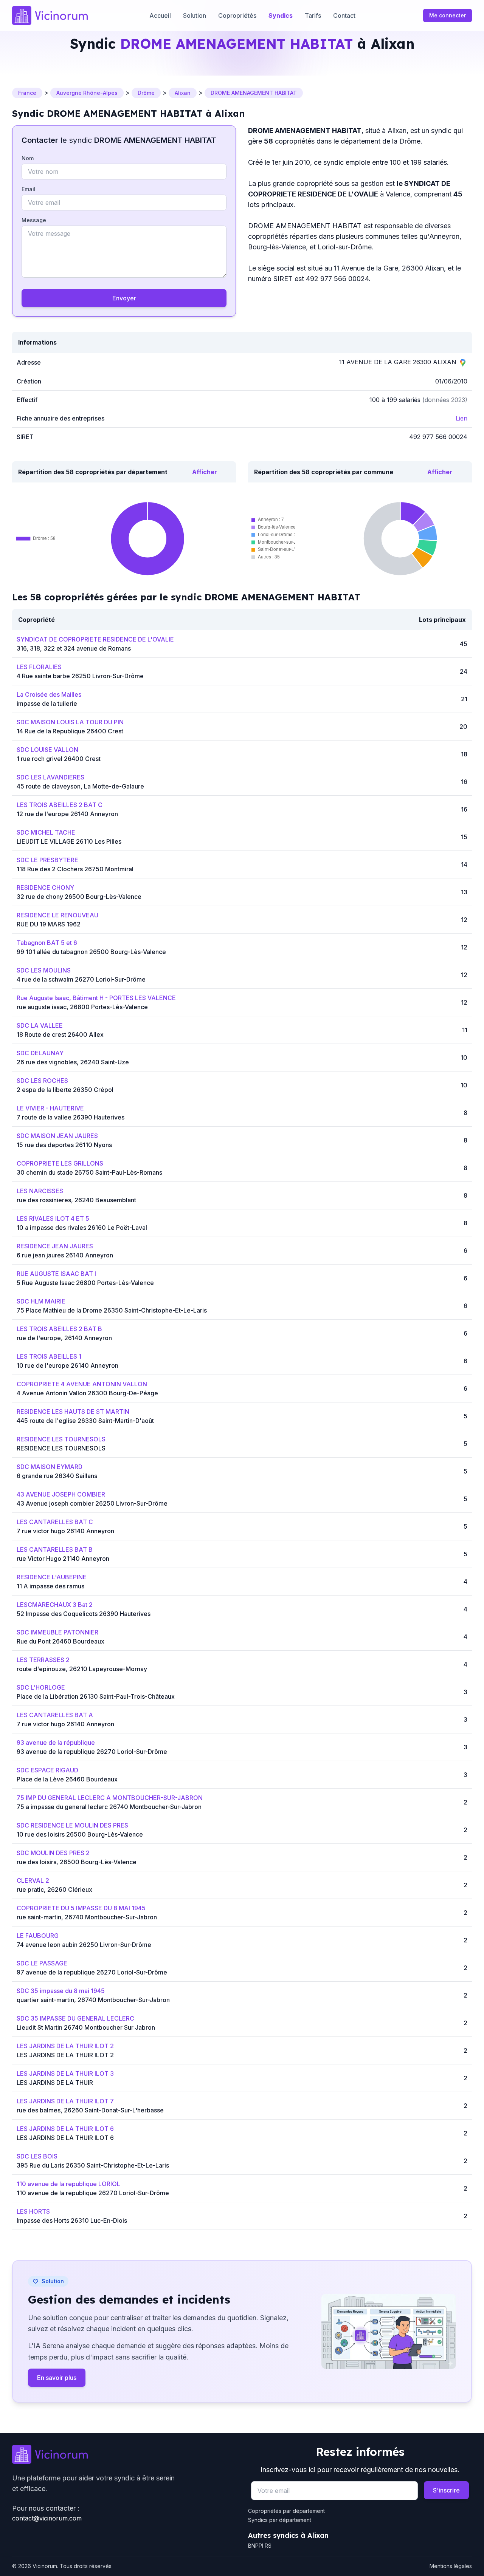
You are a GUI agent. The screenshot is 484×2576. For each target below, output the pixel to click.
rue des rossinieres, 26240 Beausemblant (76, 1200)
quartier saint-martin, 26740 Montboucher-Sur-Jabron (93, 2000)
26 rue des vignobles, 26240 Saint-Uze (73, 1062)
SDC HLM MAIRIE (41, 1301)
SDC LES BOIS (37, 2156)
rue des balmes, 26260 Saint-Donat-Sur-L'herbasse (90, 2110)
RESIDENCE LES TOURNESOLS (61, 1439)
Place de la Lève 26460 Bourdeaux (67, 1779)
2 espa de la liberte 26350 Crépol (65, 1090)
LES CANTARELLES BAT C (55, 1522)
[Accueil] (50, 15)
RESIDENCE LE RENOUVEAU (57, 915)
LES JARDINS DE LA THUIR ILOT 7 (65, 2101)
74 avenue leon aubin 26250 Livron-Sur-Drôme (84, 1945)
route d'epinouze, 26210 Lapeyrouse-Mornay (82, 1669)
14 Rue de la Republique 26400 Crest (70, 731)
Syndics (281, 15)
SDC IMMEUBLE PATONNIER (57, 1632)
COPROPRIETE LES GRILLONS (60, 1163)
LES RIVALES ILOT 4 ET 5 (53, 1218)
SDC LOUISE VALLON (47, 750)
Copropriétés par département (286, 2511)
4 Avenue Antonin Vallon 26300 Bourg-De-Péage (87, 1393)
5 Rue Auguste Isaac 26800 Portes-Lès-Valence (85, 1283)
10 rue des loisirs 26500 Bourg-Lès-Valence (80, 1834)
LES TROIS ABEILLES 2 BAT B (59, 1329)
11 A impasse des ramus (50, 1586)
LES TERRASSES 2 (43, 1660)
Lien (462, 418)
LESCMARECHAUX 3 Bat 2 (55, 1605)
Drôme (146, 93)
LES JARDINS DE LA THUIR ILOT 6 (65, 2129)
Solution (195, 15)
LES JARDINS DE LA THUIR (55, 2083)
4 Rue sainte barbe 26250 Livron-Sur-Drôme (80, 676)
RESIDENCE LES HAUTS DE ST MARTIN (73, 1412)
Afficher (205, 472)
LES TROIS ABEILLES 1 (49, 1356)
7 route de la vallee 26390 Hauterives (71, 1117)
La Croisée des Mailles (49, 694)
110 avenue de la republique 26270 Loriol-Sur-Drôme (93, 2193)
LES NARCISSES (40, 1191)
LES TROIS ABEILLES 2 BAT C (60, 805)
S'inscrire (446, 2490)
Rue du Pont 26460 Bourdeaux (60, 1641)
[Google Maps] (463, 362)
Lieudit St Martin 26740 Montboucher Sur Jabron (86, 2027)
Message (34, 220)
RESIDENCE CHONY (45, 888)
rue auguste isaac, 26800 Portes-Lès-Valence (82, 1007)
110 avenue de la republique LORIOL (68, 2184)
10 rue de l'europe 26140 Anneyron (67, 1365)
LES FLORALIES (39, 667)
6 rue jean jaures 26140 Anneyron (65, 1255)
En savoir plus (57, 2378)
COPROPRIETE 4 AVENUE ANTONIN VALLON (82, 1384)
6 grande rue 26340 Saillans (57, 1476)
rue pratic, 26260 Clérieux (54, 1889)
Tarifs (313, 15)
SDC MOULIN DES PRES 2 (53, 1853)
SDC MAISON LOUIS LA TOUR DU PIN (70, 722)
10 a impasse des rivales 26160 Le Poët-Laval (82, 1228)
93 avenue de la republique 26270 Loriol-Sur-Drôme (92, 1752)
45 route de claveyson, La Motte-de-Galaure (80, 786)
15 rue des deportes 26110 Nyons (64, 1145)
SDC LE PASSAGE (42, 1963)
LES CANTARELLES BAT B (55, 1549)
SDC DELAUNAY (40, 1053)
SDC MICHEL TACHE (46, 832)
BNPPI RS (260, 2546)
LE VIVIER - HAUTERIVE (50, 1108)
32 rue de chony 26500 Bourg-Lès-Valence (79, 897)
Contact (344, 15)
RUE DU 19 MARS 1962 (49, 924)
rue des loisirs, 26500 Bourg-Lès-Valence (77, 1862)
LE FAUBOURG (38, 1936)
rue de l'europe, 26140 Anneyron (64, 1338)
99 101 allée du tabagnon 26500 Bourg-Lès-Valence (91, 952)
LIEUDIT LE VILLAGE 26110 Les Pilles (69, 841)
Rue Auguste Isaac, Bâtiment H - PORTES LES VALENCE (96, 998)
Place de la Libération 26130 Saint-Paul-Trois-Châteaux (96, 1696)
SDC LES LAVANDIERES (50, 777)
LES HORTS (33, 2211)
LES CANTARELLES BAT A (55, 1715)
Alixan (183, 93)
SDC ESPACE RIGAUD (47, 1770)
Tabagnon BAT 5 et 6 (47, 943)
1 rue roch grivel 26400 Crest (59, 759)
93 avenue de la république (56, 1743)
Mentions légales (451, 2566)
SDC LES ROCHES (42, 1081)
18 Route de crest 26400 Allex (60, 1034)
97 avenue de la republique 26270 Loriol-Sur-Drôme (92, 1972)
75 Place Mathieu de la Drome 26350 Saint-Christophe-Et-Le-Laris (112, 1310)
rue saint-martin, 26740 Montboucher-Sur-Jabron (87, 1917)
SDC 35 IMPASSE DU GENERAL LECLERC (75, 2018)
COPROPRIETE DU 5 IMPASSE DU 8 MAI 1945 (81, 1908)
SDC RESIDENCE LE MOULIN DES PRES (72, 1825)
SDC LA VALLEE (40, 1025)
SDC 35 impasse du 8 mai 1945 (61, 1991)
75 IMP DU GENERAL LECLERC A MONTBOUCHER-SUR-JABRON (110, 1798)
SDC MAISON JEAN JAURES (57, 1136)
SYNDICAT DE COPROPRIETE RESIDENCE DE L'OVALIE (95, 639)
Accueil (160, 15)
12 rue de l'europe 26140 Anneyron (67, 814)
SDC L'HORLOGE (41, 1687)
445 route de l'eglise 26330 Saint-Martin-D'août (85, 1421)
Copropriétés (237, 15)
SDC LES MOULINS (44, 970)
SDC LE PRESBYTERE (47, 860)
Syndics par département (280, 2520)
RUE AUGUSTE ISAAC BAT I (56, 1274)
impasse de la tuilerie (47, 704)
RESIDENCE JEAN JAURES (55, 1246)
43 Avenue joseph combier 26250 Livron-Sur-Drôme (92, 1503)
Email (29, 189)
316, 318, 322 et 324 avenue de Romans (74, 648)
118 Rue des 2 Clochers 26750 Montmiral (75, 869)
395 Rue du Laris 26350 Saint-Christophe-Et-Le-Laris (93, 2165)
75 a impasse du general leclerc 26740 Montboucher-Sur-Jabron (109, 1807)
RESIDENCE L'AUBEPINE (52, 1577)
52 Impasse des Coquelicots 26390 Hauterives (84, 1614)
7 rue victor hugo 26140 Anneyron (65, 1531)
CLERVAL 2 (33, 1880)
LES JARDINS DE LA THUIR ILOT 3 (65, 2073)
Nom (28, 158)
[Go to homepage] (124, 2454)
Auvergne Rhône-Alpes (87, 93)
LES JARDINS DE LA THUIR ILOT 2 (65, 2046)
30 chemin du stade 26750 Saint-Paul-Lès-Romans (89, 1172)
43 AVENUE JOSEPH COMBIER (61, 1494)
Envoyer (124, 298)
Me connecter (448, 15)
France (27, 93)
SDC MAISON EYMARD (50, 1467)
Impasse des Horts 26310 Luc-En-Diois (72, 2220)
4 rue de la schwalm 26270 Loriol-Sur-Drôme (81, 979)
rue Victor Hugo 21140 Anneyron (63, 1559)
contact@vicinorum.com (47, 2518)
